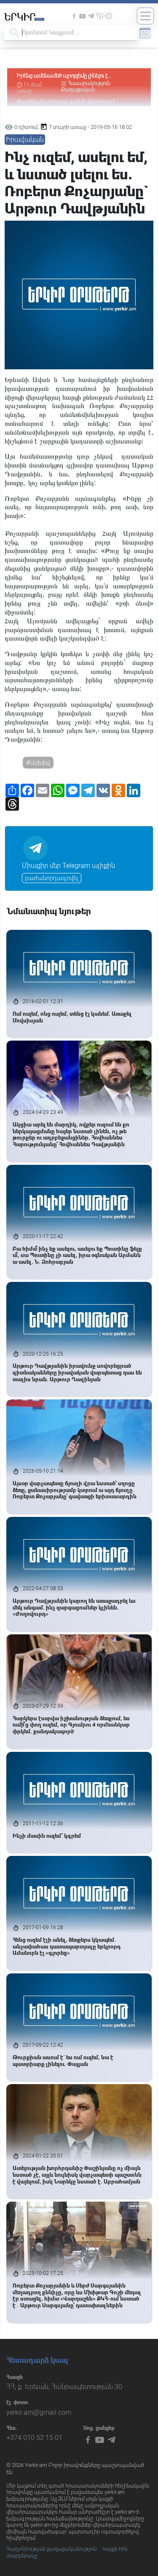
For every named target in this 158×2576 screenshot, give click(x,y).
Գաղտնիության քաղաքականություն (52, 2549)
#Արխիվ (38, 763)
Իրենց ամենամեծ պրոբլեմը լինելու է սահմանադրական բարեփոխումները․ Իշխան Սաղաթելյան (77, 76)
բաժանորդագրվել (52, 878)
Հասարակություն (89, 83)
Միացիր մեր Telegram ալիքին (68, 866)
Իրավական (25, 140)
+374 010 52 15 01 (34, 2438)
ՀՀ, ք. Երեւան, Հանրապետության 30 (64, 2387)
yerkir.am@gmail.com (39, 2412)
